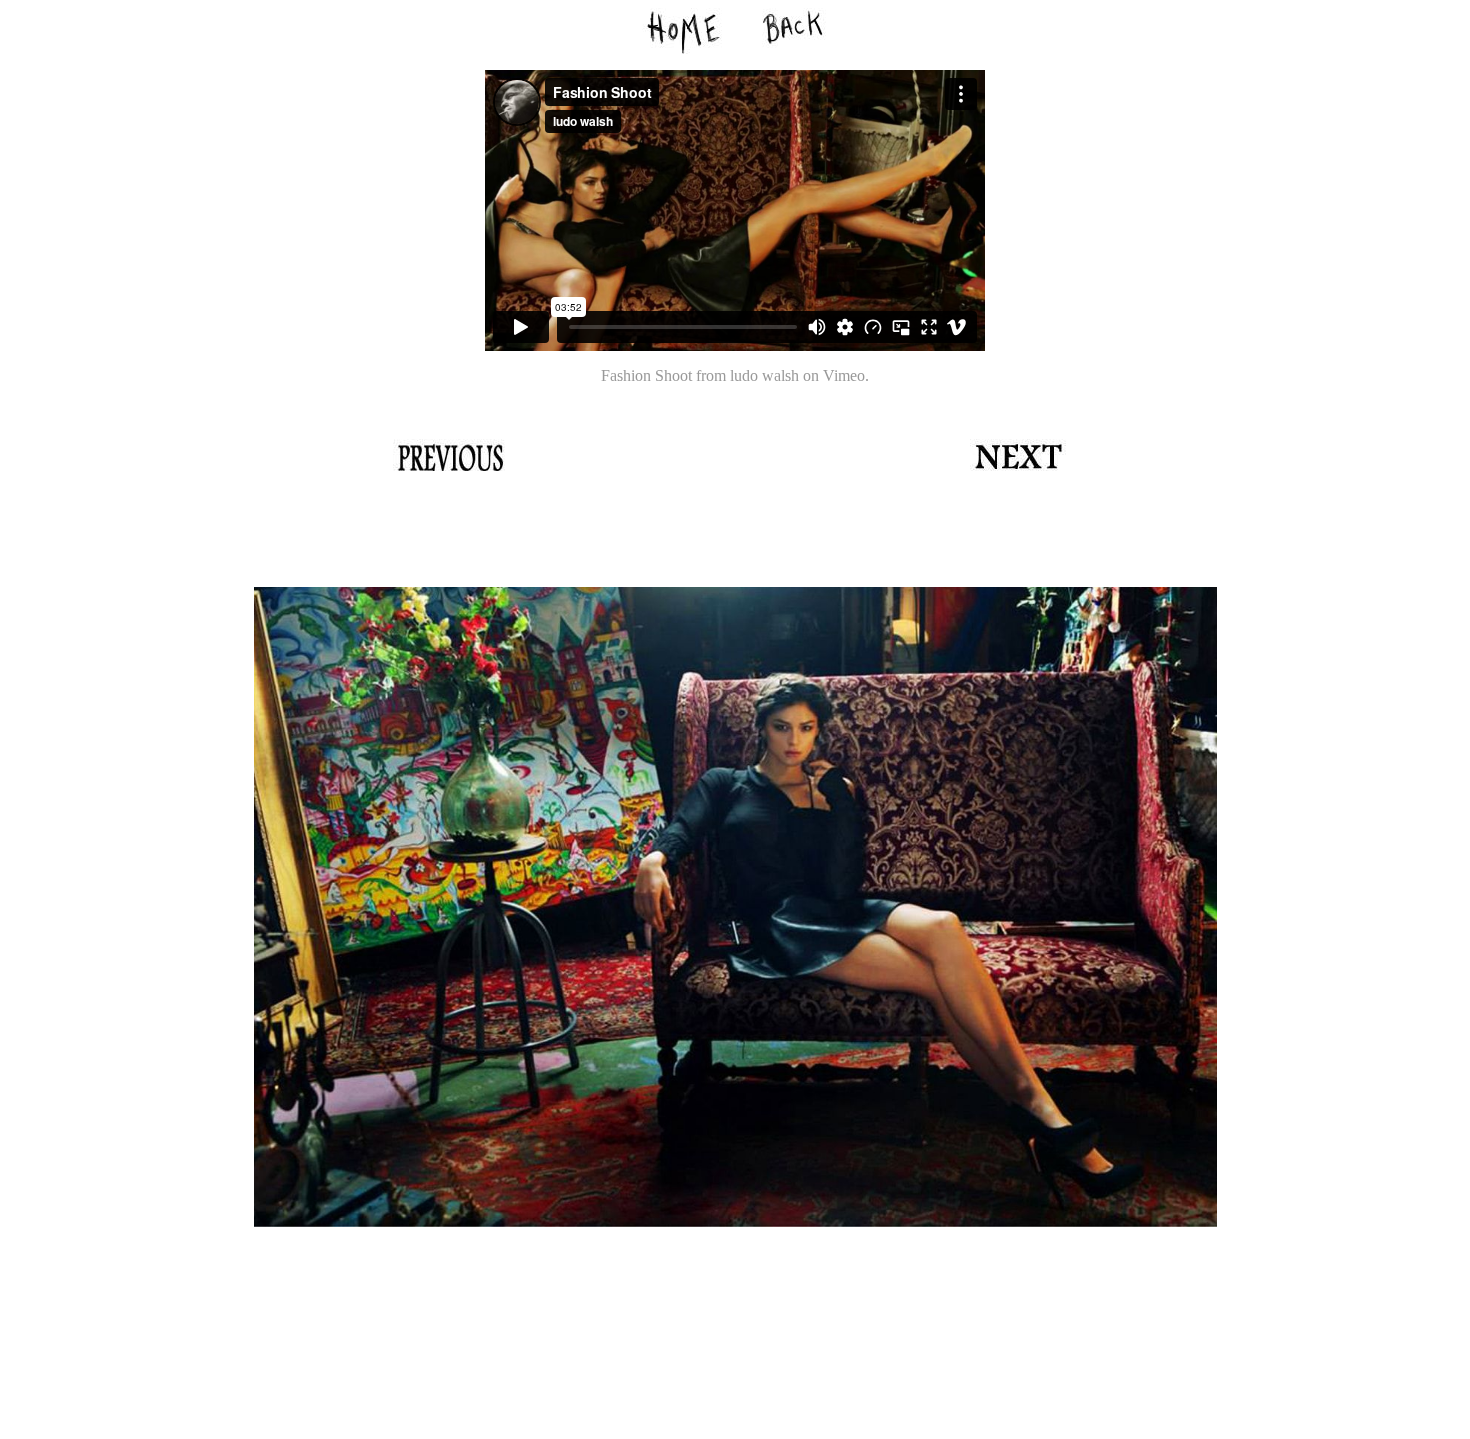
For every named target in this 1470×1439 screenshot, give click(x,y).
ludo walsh (764, 375)
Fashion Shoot (646, 375)
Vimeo (844, 375)
